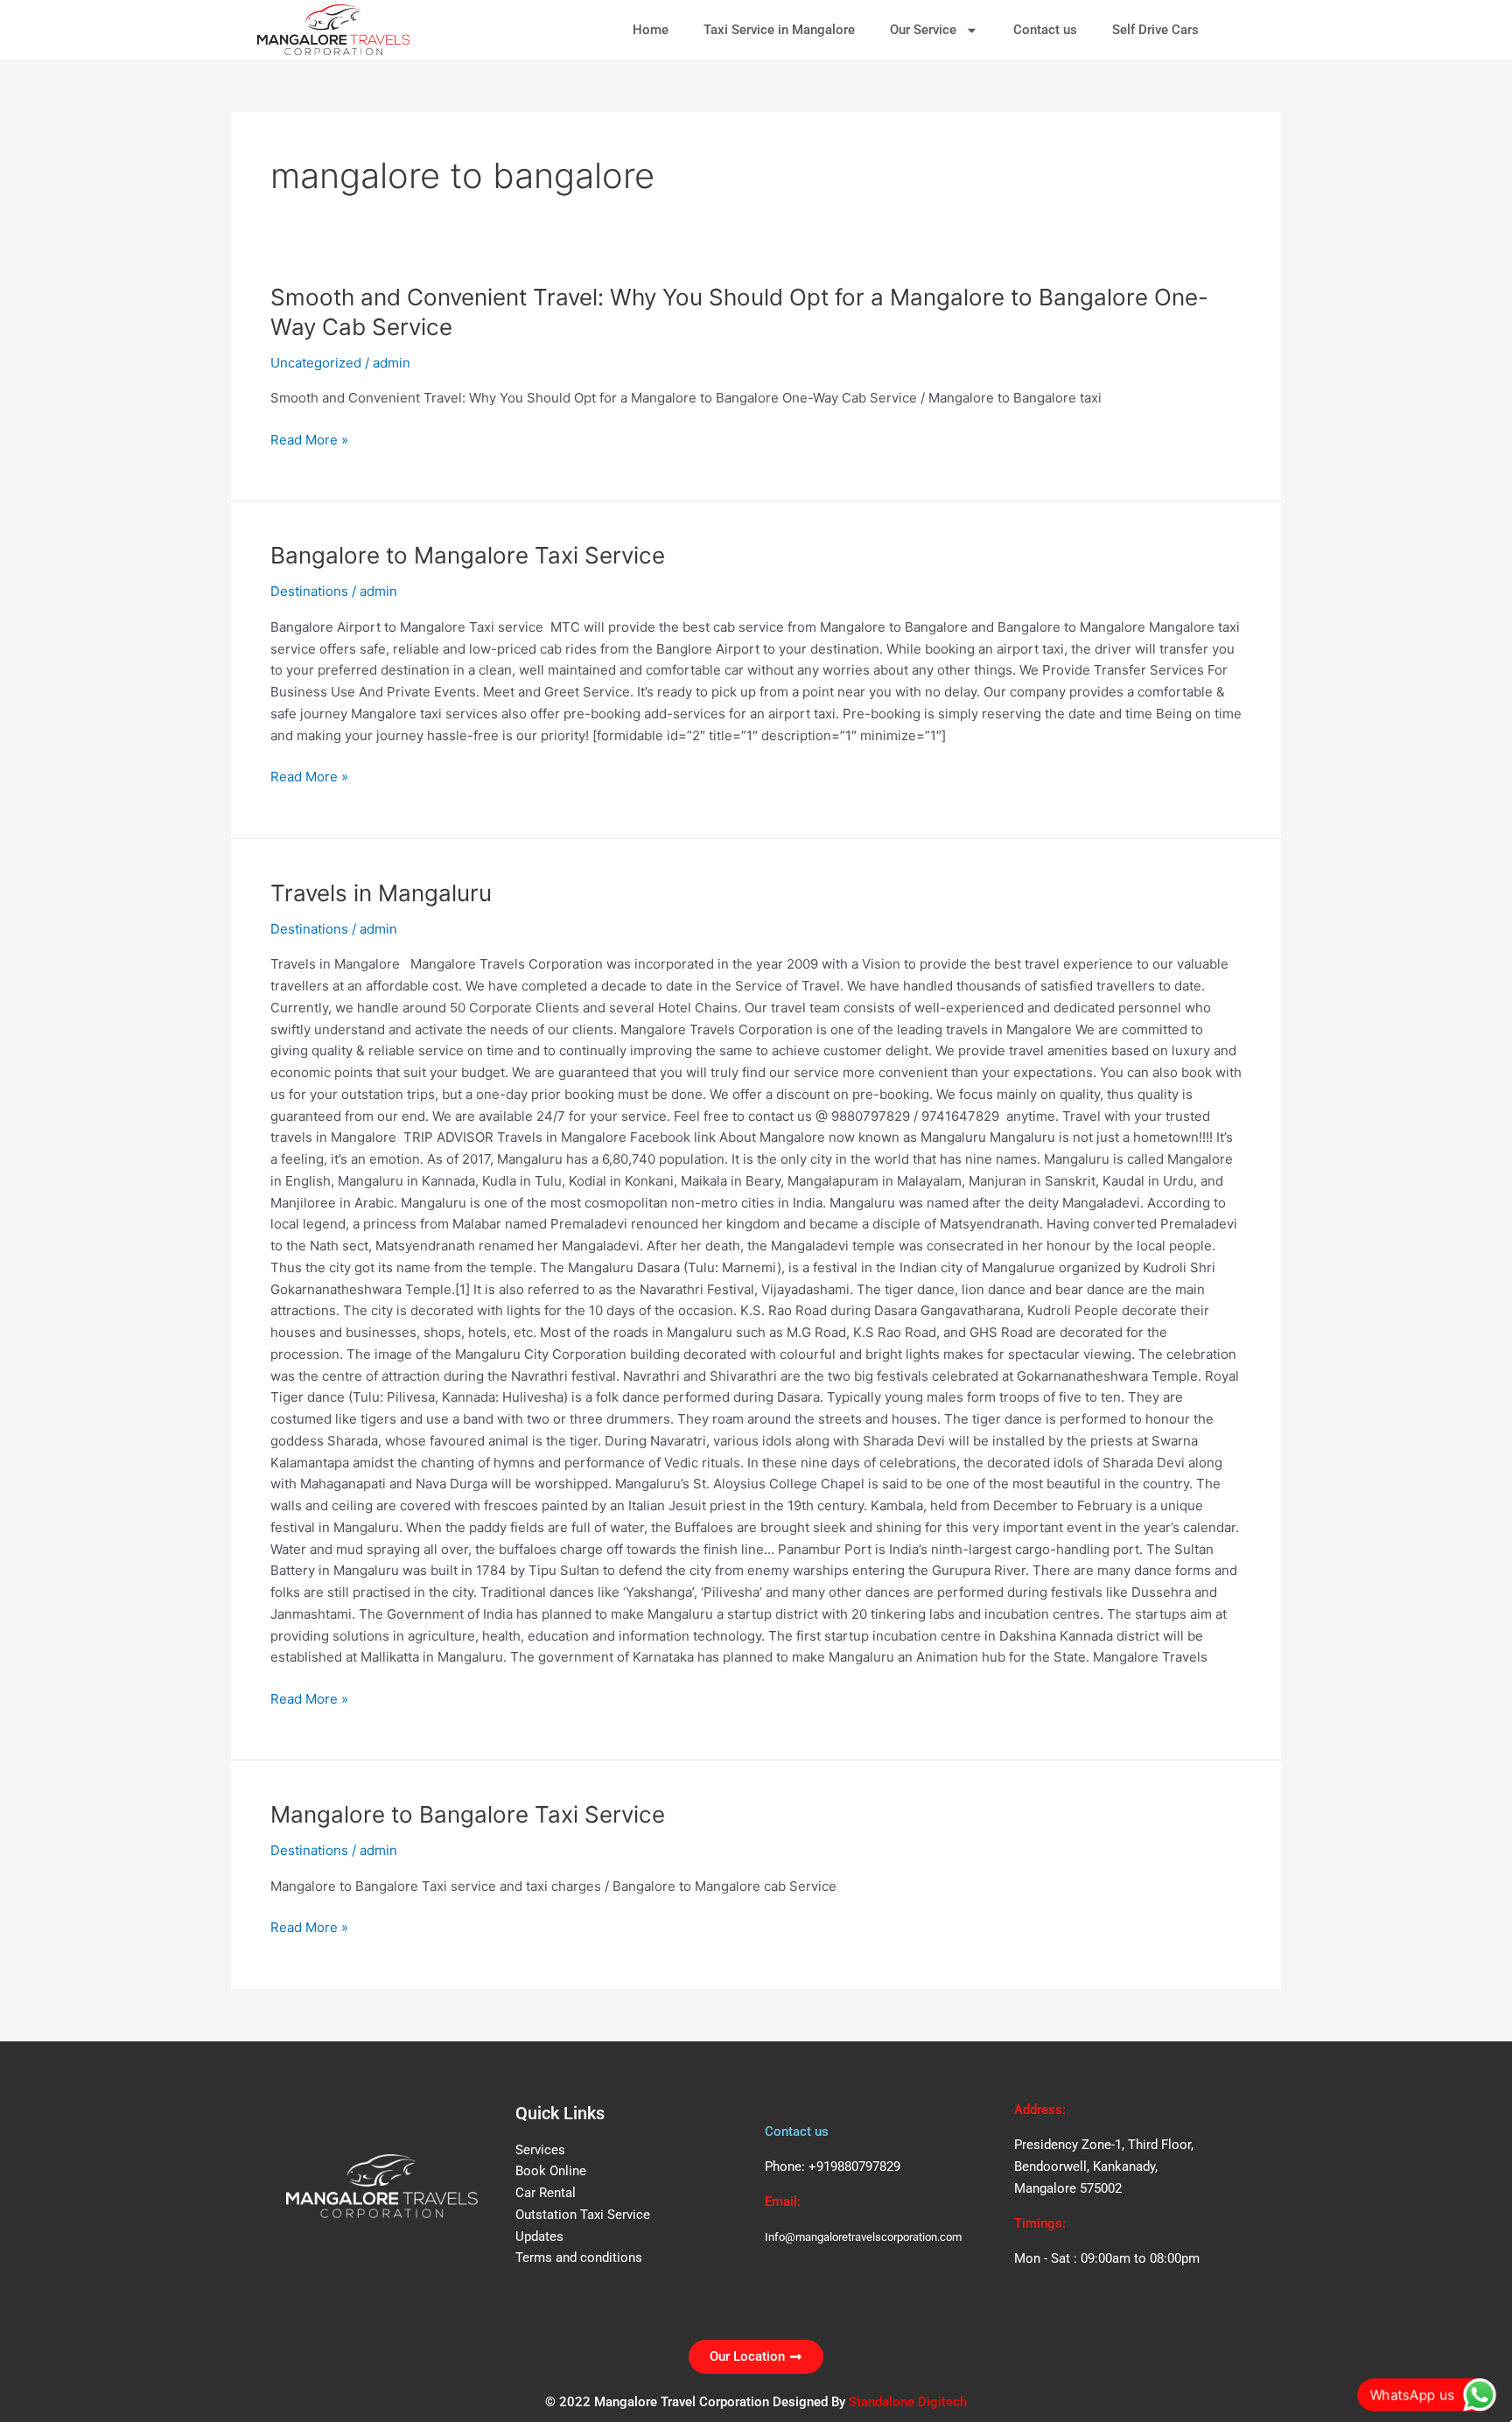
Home (651, 30)
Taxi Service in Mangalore (779, 30)
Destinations (309, 591)
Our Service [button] (923, 30)
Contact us (1045, 30)
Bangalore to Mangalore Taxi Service (468, 555)
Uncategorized (316, 363)
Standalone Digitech (908, 2402)
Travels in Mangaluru (381, 893)
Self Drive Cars (1155, 30)
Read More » (309, 441)
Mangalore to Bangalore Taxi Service (468, 1814)
